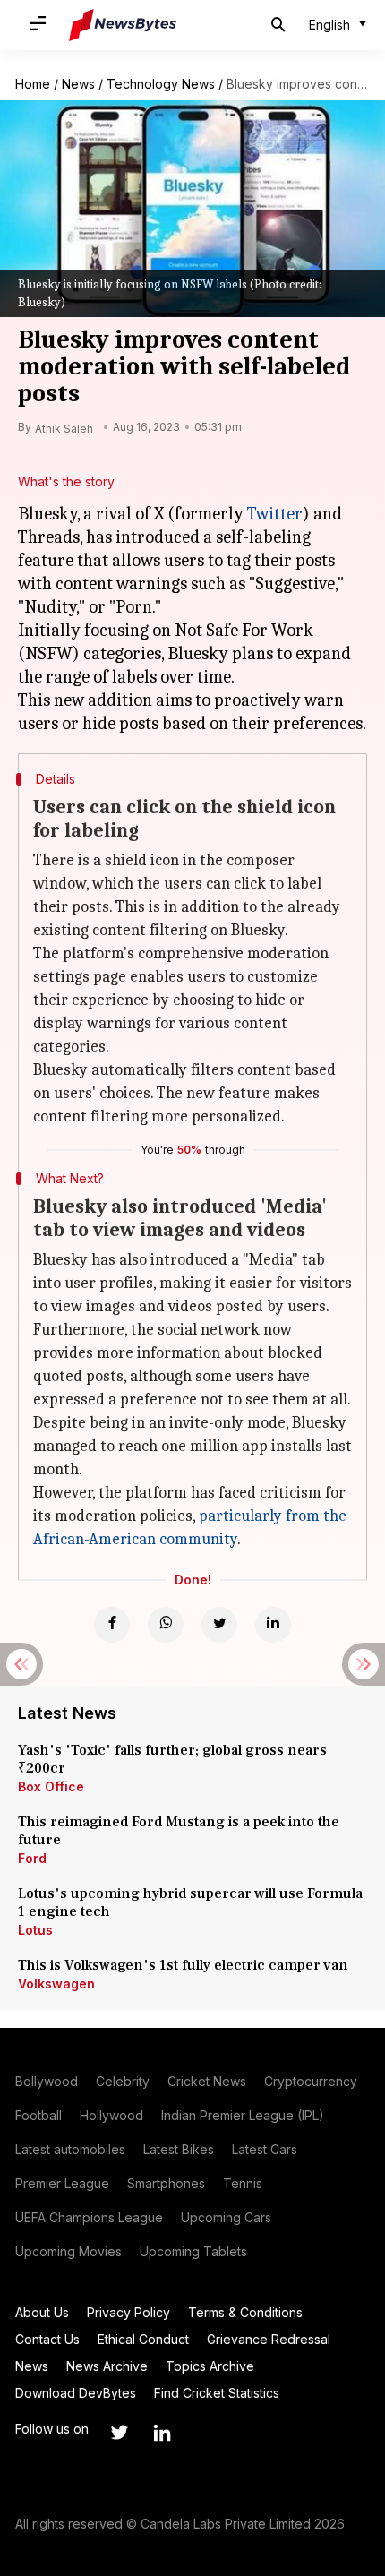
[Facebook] (112, 1625)
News (78, 84)
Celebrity (123, 2081)
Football (38, 2115)
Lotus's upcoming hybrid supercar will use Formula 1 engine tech (190, 1902)
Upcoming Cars (226, 2217)
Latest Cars (265, 2149)
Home (33, 84)
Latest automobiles (70, 2149)
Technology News (161, 84)
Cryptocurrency (311, 2081)
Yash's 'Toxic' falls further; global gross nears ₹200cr (172, 1759)
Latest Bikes (179, 2149)
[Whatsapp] (166, 1625)
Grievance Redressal (269, 2339)
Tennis (243, 2183)
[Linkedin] (273, 1625)
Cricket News (207, 2081)
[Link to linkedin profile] (162, 2433)
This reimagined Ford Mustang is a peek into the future (179, 1831)
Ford (32, 1858)
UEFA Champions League (89, 2217)
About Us (42, 2312)
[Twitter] (219, 1625)
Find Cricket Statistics (217, 2393)
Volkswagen (56, 1984)
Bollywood (47, 2081)
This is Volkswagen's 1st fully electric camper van (183, 1965)
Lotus (35, 1930)
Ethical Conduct (143, 2339)
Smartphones (166, 2183)
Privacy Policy (128, 2312)
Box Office (51, 1786)
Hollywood (111, 2115)
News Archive (107, 2366)
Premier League (62, 2183)
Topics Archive (210, 2366)
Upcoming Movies (68, 2251)
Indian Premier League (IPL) (243, 2115)
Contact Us (47, 2339)
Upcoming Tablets (193, 2251)
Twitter (275, 514)
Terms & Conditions (245, 2312)
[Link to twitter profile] (119, 2433)
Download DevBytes (76, 2393)
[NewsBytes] (123, 25)
